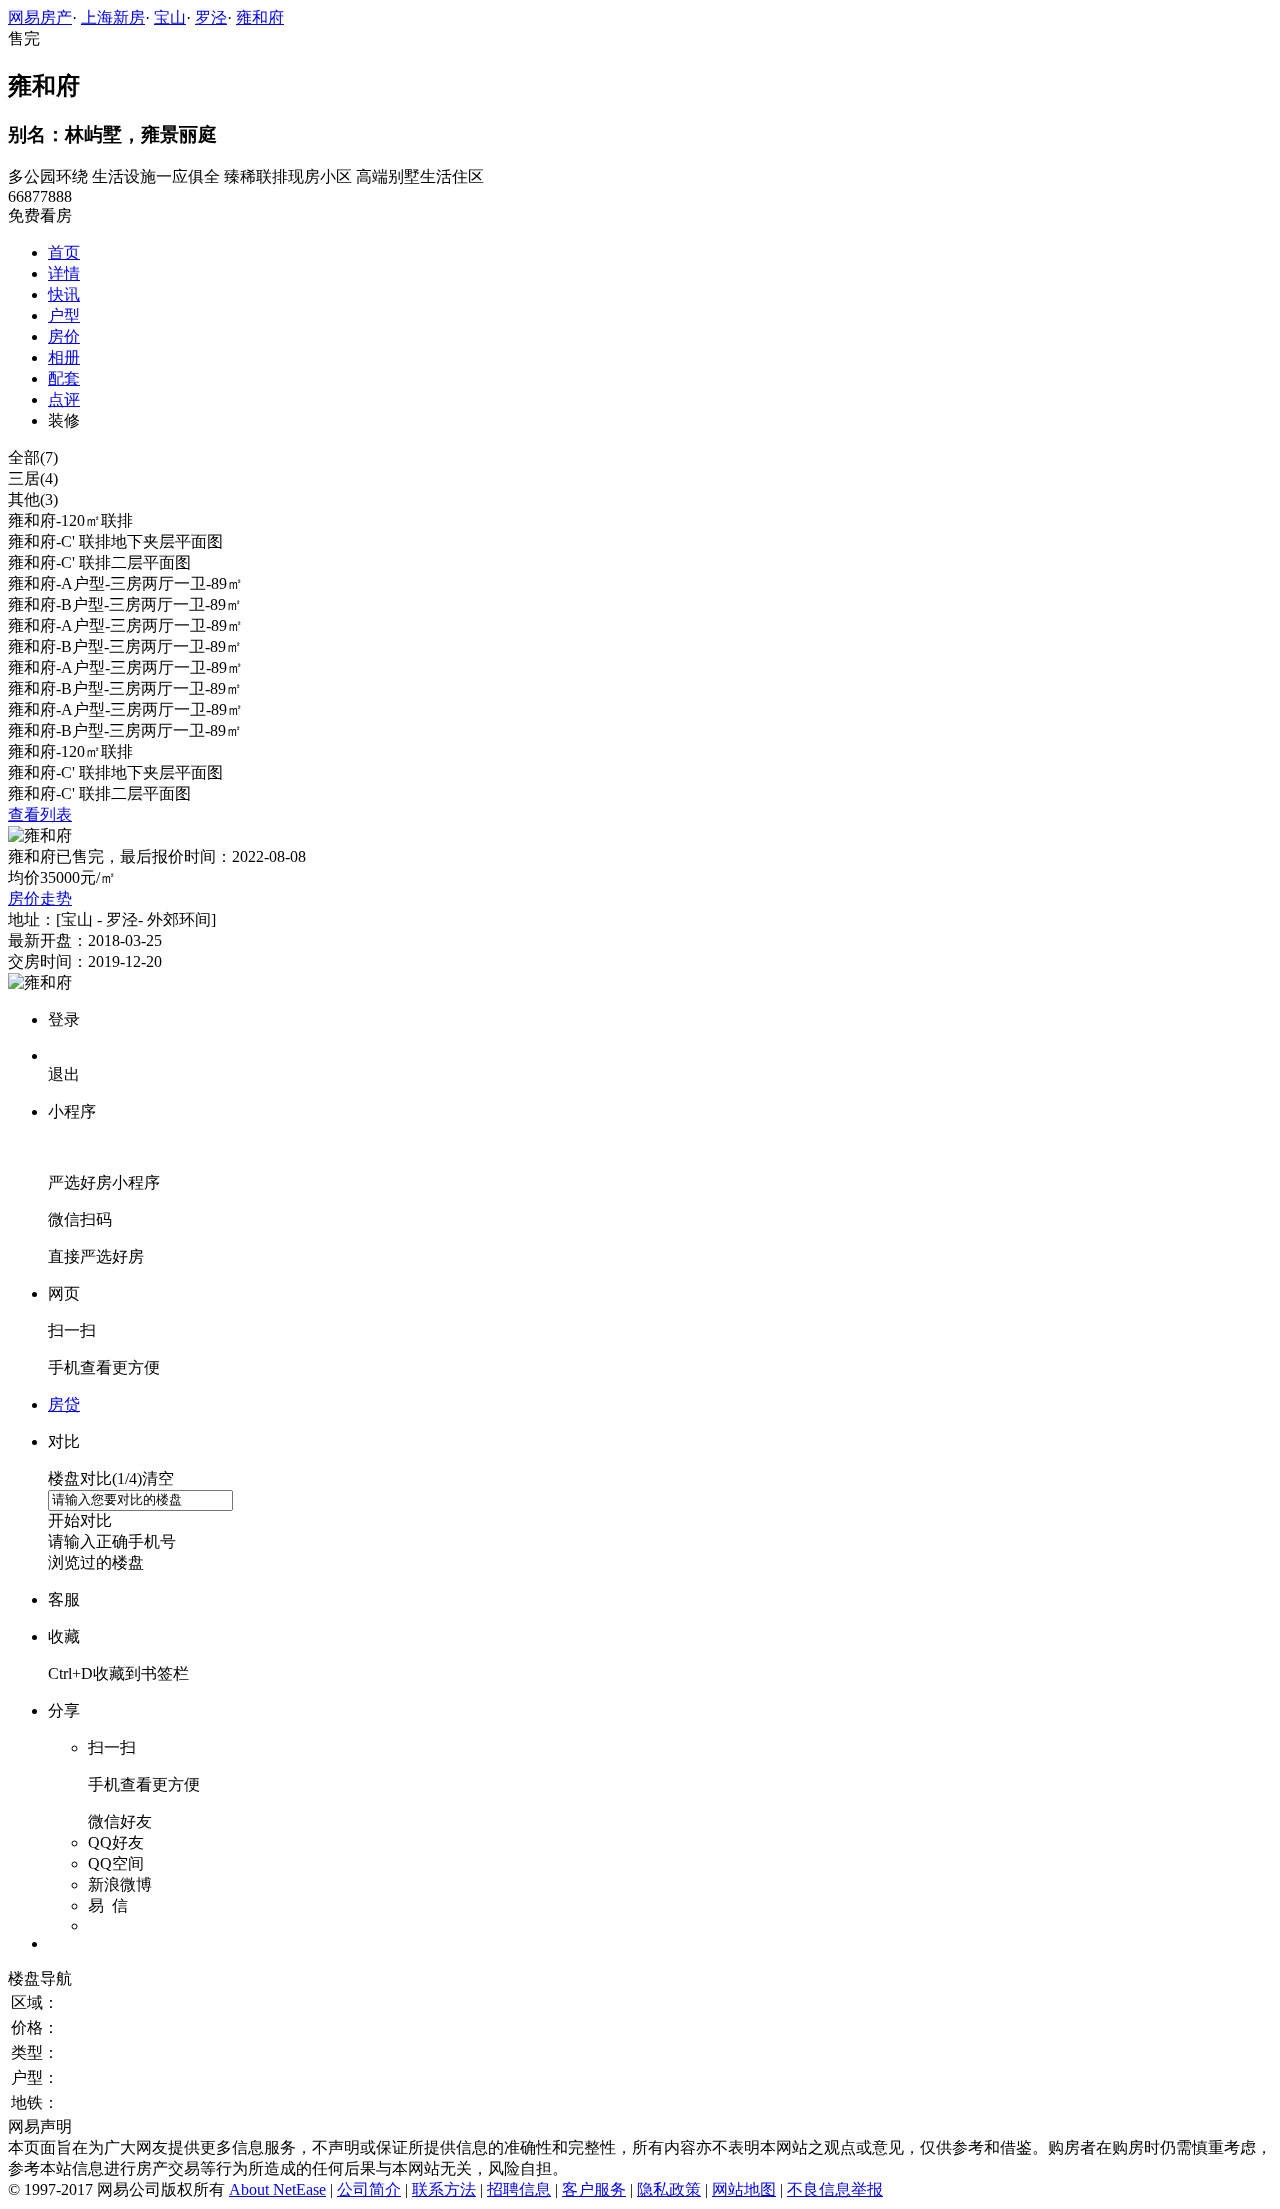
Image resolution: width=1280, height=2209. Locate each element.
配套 (64, 378)
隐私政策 (669, 2189)
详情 (64, 273)
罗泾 (211, 17)
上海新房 (113, 17)
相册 (64, 357)
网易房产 (40, 17)
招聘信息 (519, 2189)
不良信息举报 (835, 2189)
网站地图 (744, 2189)
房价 (64, 336)
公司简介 (369, 2189)
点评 (64, 399)
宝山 (170, 17)
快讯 (64, 294)
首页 (64, 252)
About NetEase (277, 2189)
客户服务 (594, 2189)
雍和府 (260, 17)
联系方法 (444, 2189)
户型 (64, 315)
